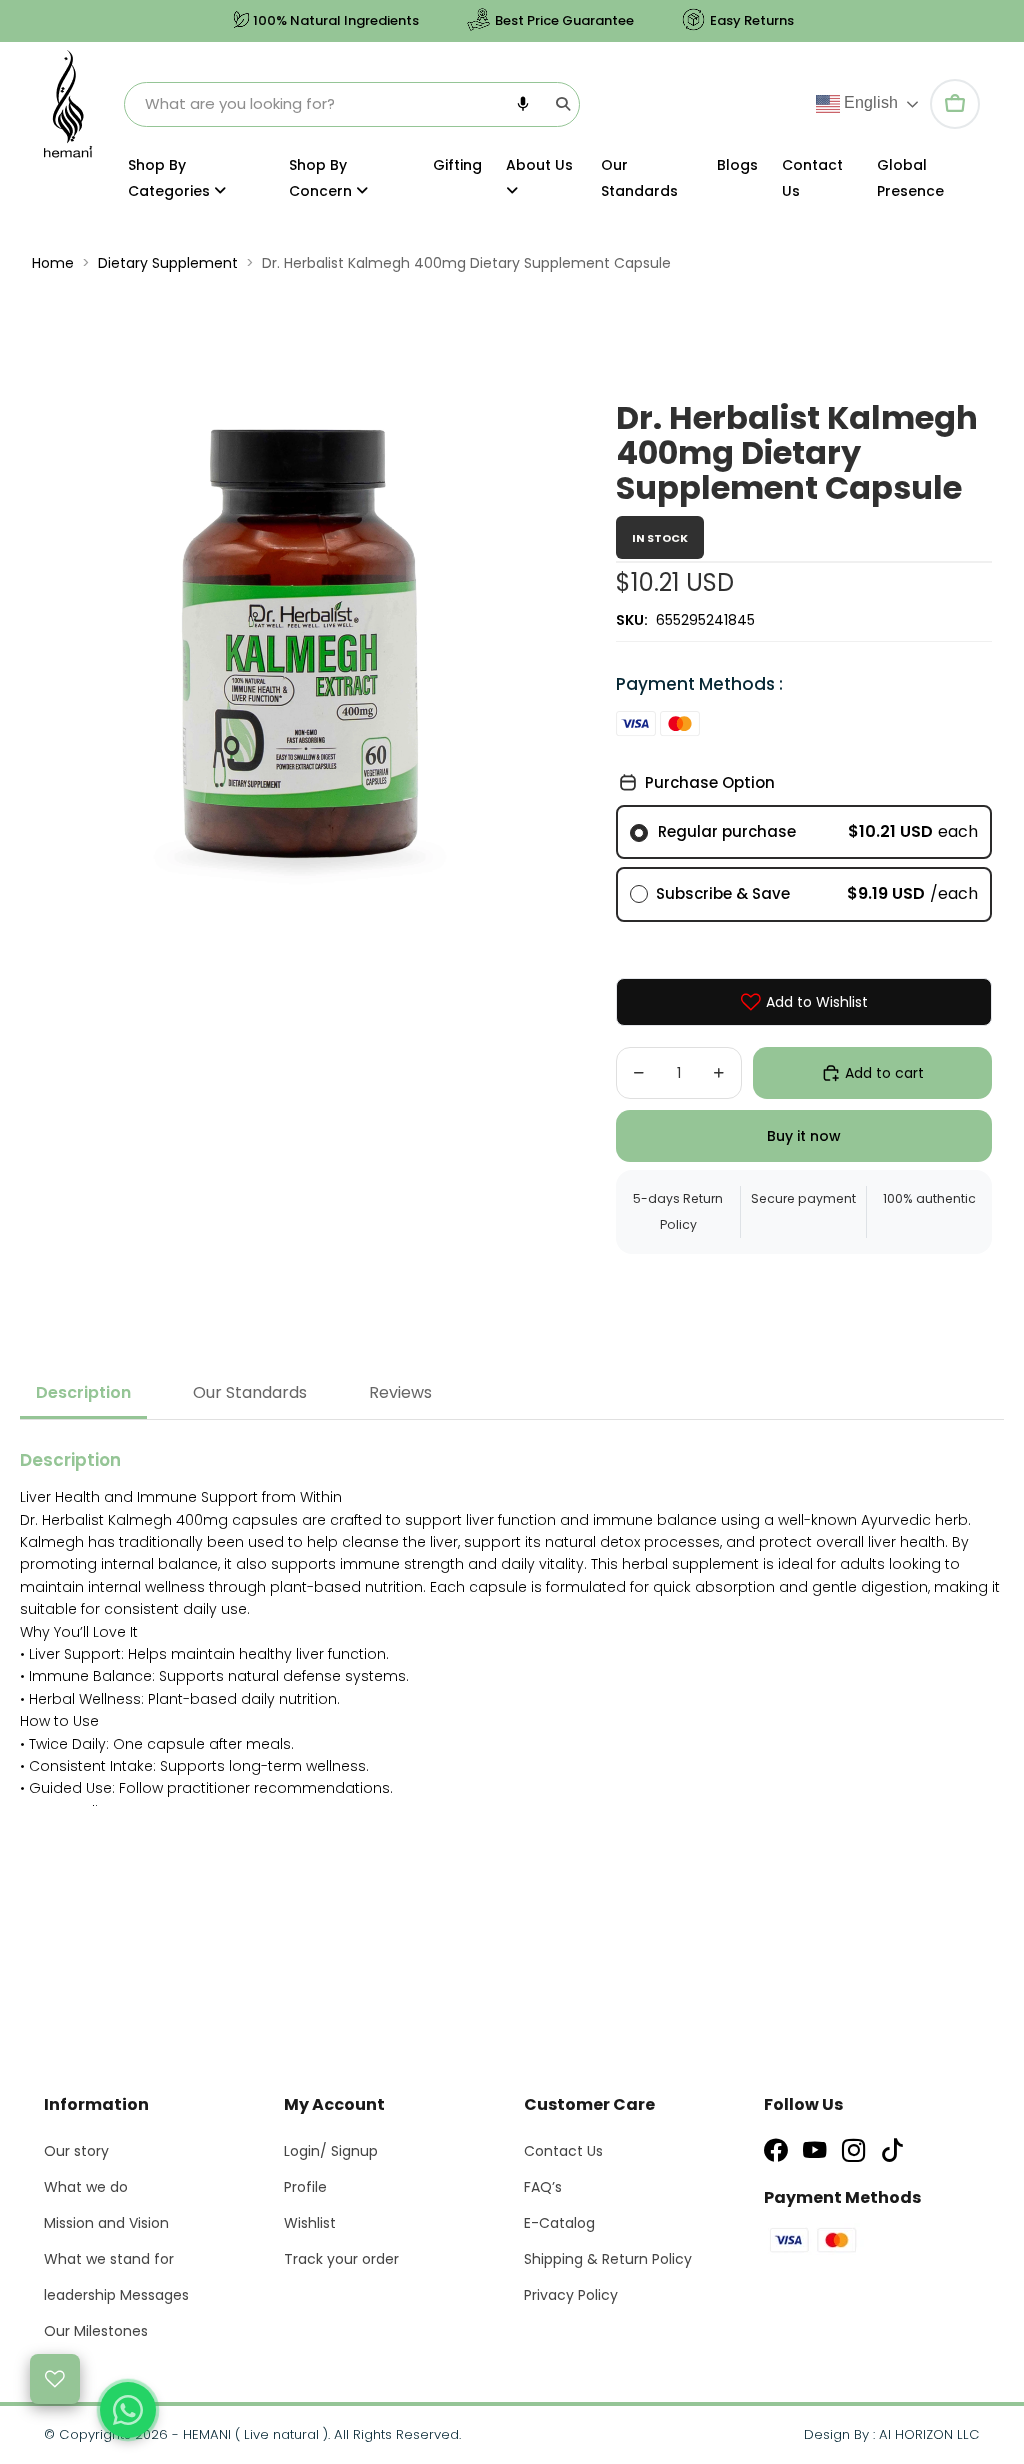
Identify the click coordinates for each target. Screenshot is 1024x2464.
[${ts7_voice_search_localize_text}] (523, 104)
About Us (539, 165)
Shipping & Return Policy (608, 2259)
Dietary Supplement (168, 263)
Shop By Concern (322, 178)
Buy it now (804, 1136)
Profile (305, 2187)
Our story (76, 2151)
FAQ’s (543, 2187)
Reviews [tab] (400, 1392)
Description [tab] (83, 1392)
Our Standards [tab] (250, 1392)
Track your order (341, 2259)
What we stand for (109, 2259)
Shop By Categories (171, 178)
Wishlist (310, 2223)
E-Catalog (559, 2223)
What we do (86, 2187)
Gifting (457, 165)
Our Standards (639, 178)
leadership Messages (116, 2295)
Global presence (910, 178)
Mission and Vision (106, 2223)
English (869, 102)
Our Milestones (96, 2331)
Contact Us (812, 178)
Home (53, 263)
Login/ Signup (331, 2151)
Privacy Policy (571, 2295)
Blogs (737, 165)
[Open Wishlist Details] (55, 2379)
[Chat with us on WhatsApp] (128, 2410)
